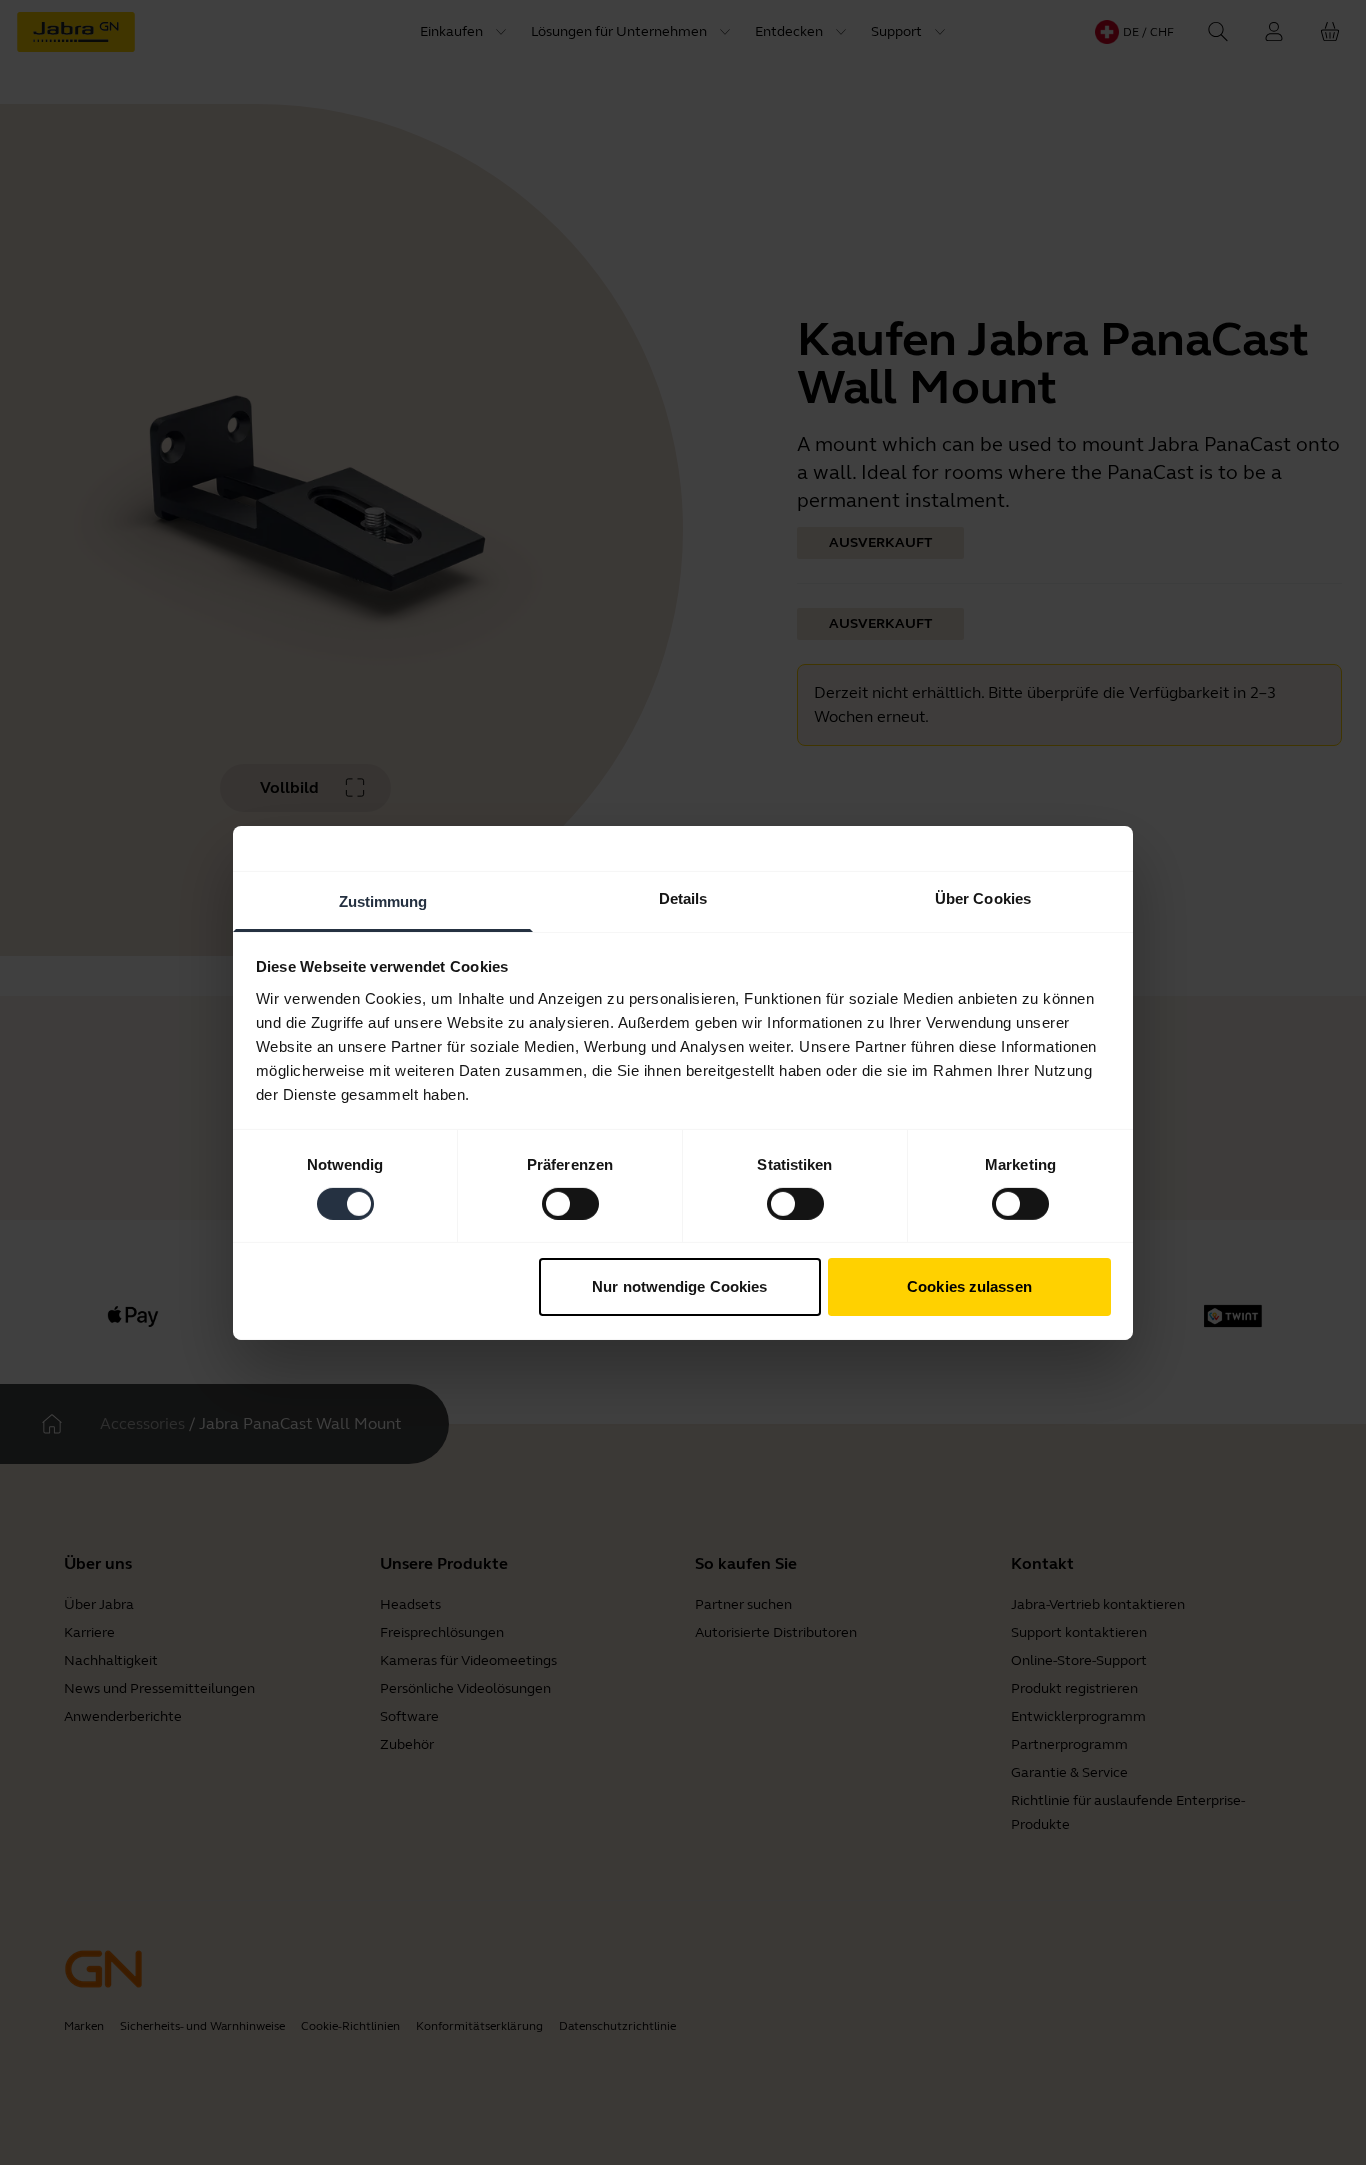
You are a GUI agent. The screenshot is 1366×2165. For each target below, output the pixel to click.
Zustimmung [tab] (383, 900)
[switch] (570, 1204)
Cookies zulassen (969, 1286)
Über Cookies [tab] (983, 897)
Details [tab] (683, 897)
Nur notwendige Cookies (679, 1286)
